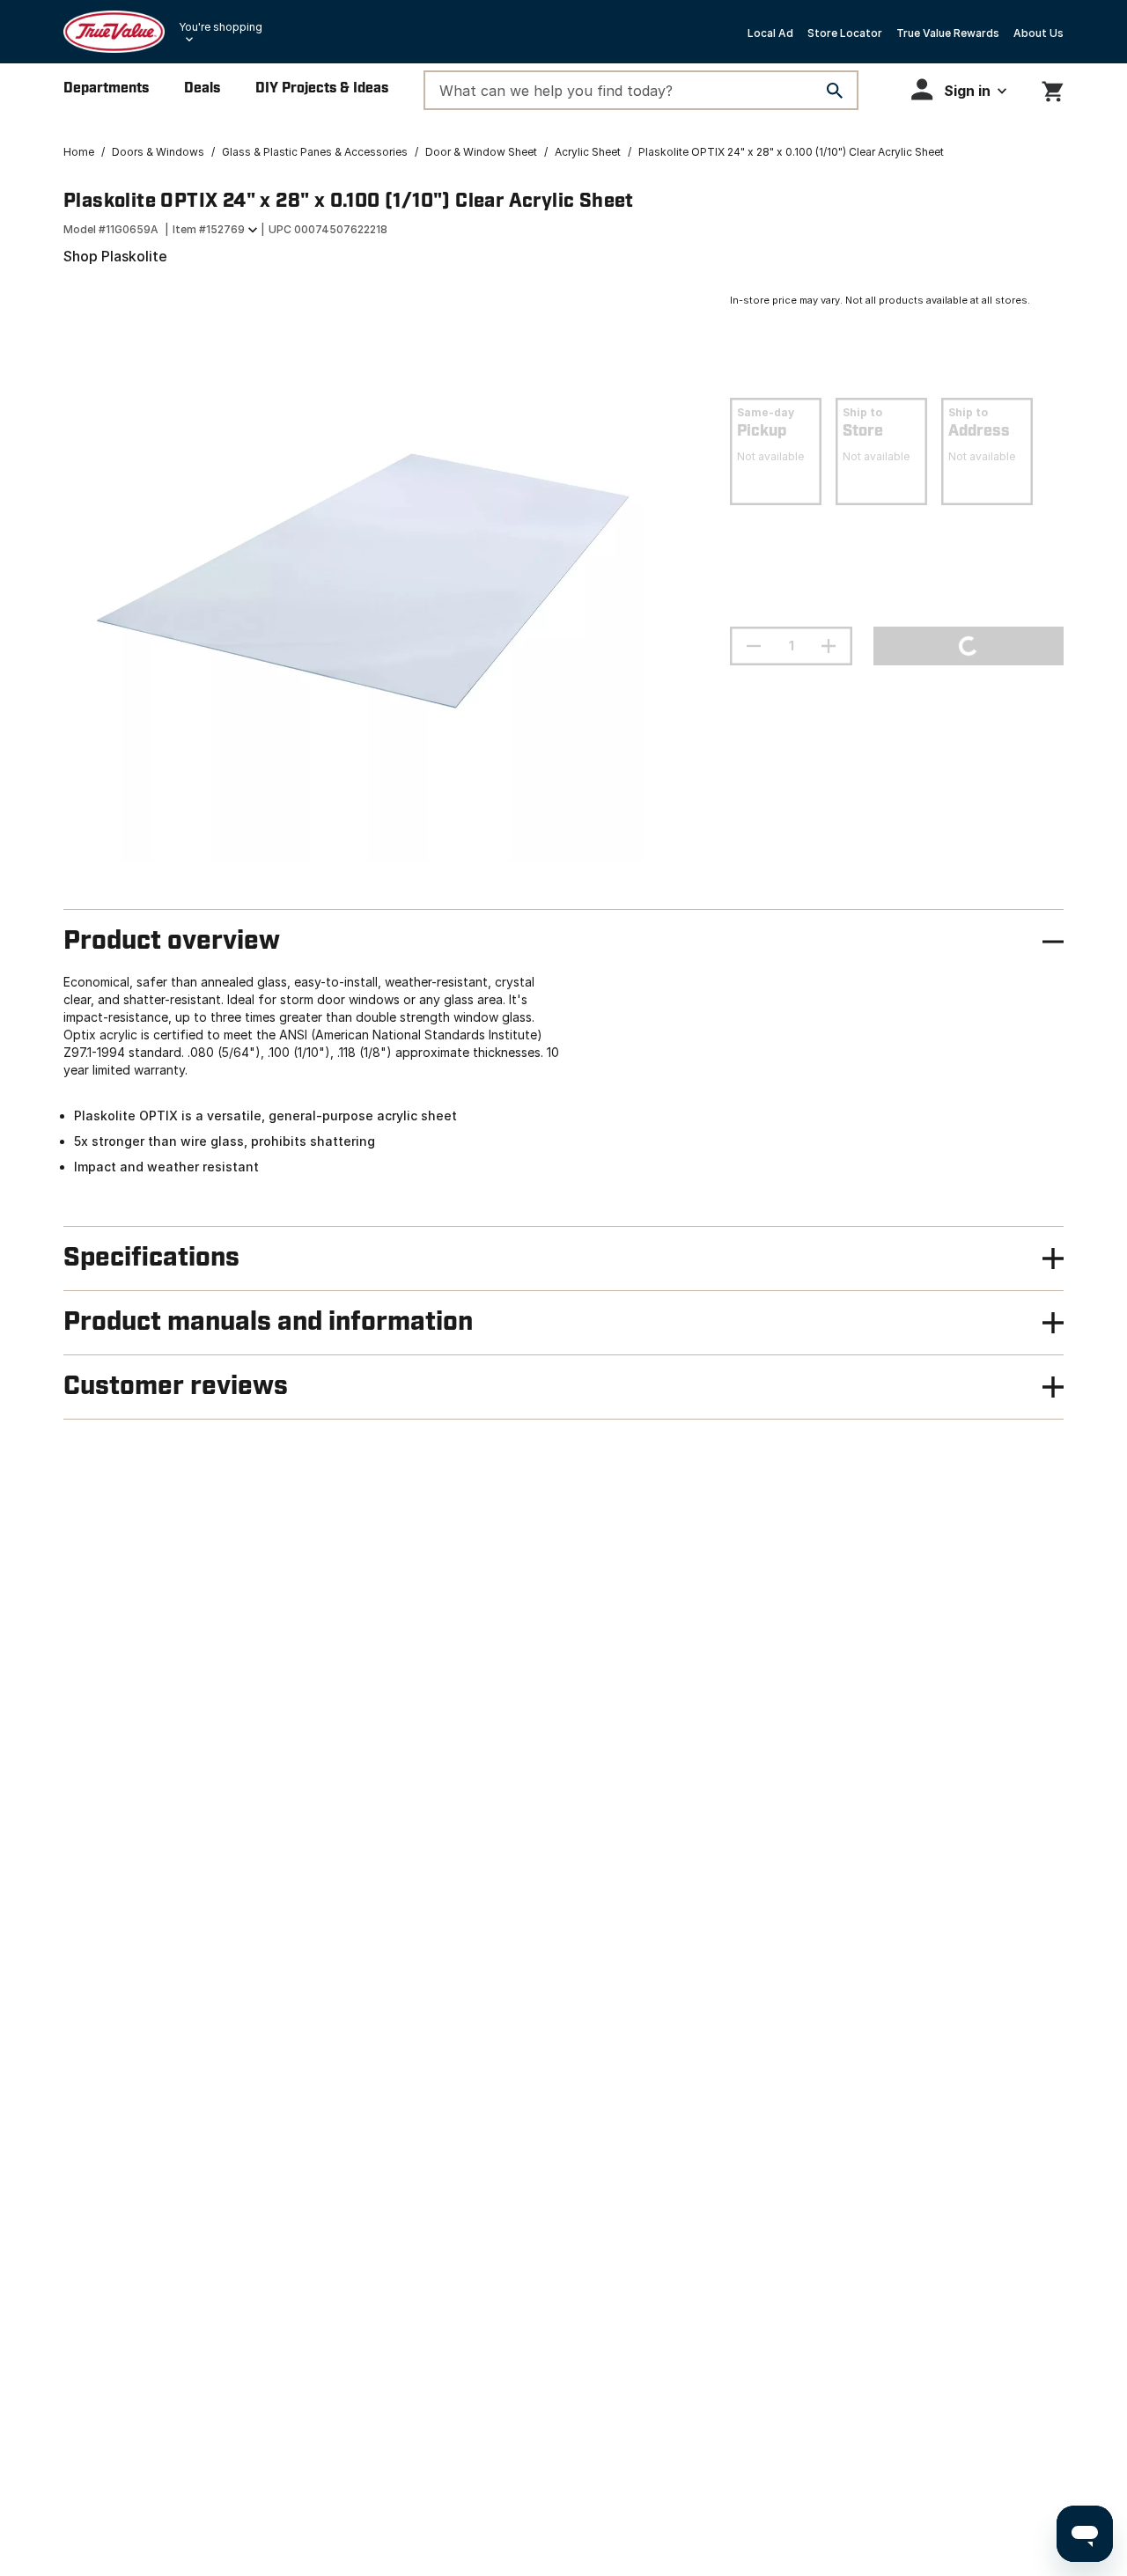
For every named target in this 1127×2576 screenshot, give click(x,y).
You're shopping (221, 27)
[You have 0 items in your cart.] (1053, 88)
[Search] (835, 91)
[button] (959, 89)
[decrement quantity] (754, 646)
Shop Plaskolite (115, 256)
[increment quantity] (829, 646)
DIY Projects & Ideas (322, 88)
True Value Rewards (948, 33)
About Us (1039, 33)
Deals (202, 88)
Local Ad (770, 33)
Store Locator (845, 33)
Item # (209, 229)
